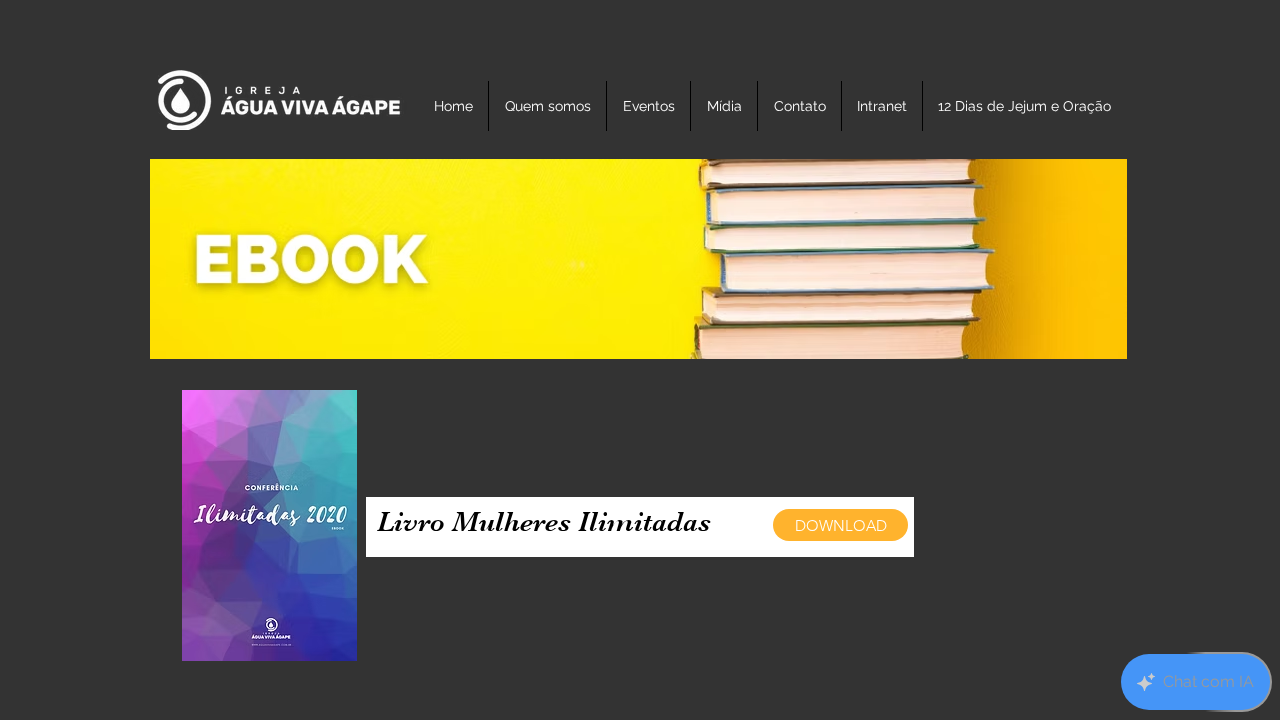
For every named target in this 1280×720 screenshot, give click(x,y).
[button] (648, 106)
